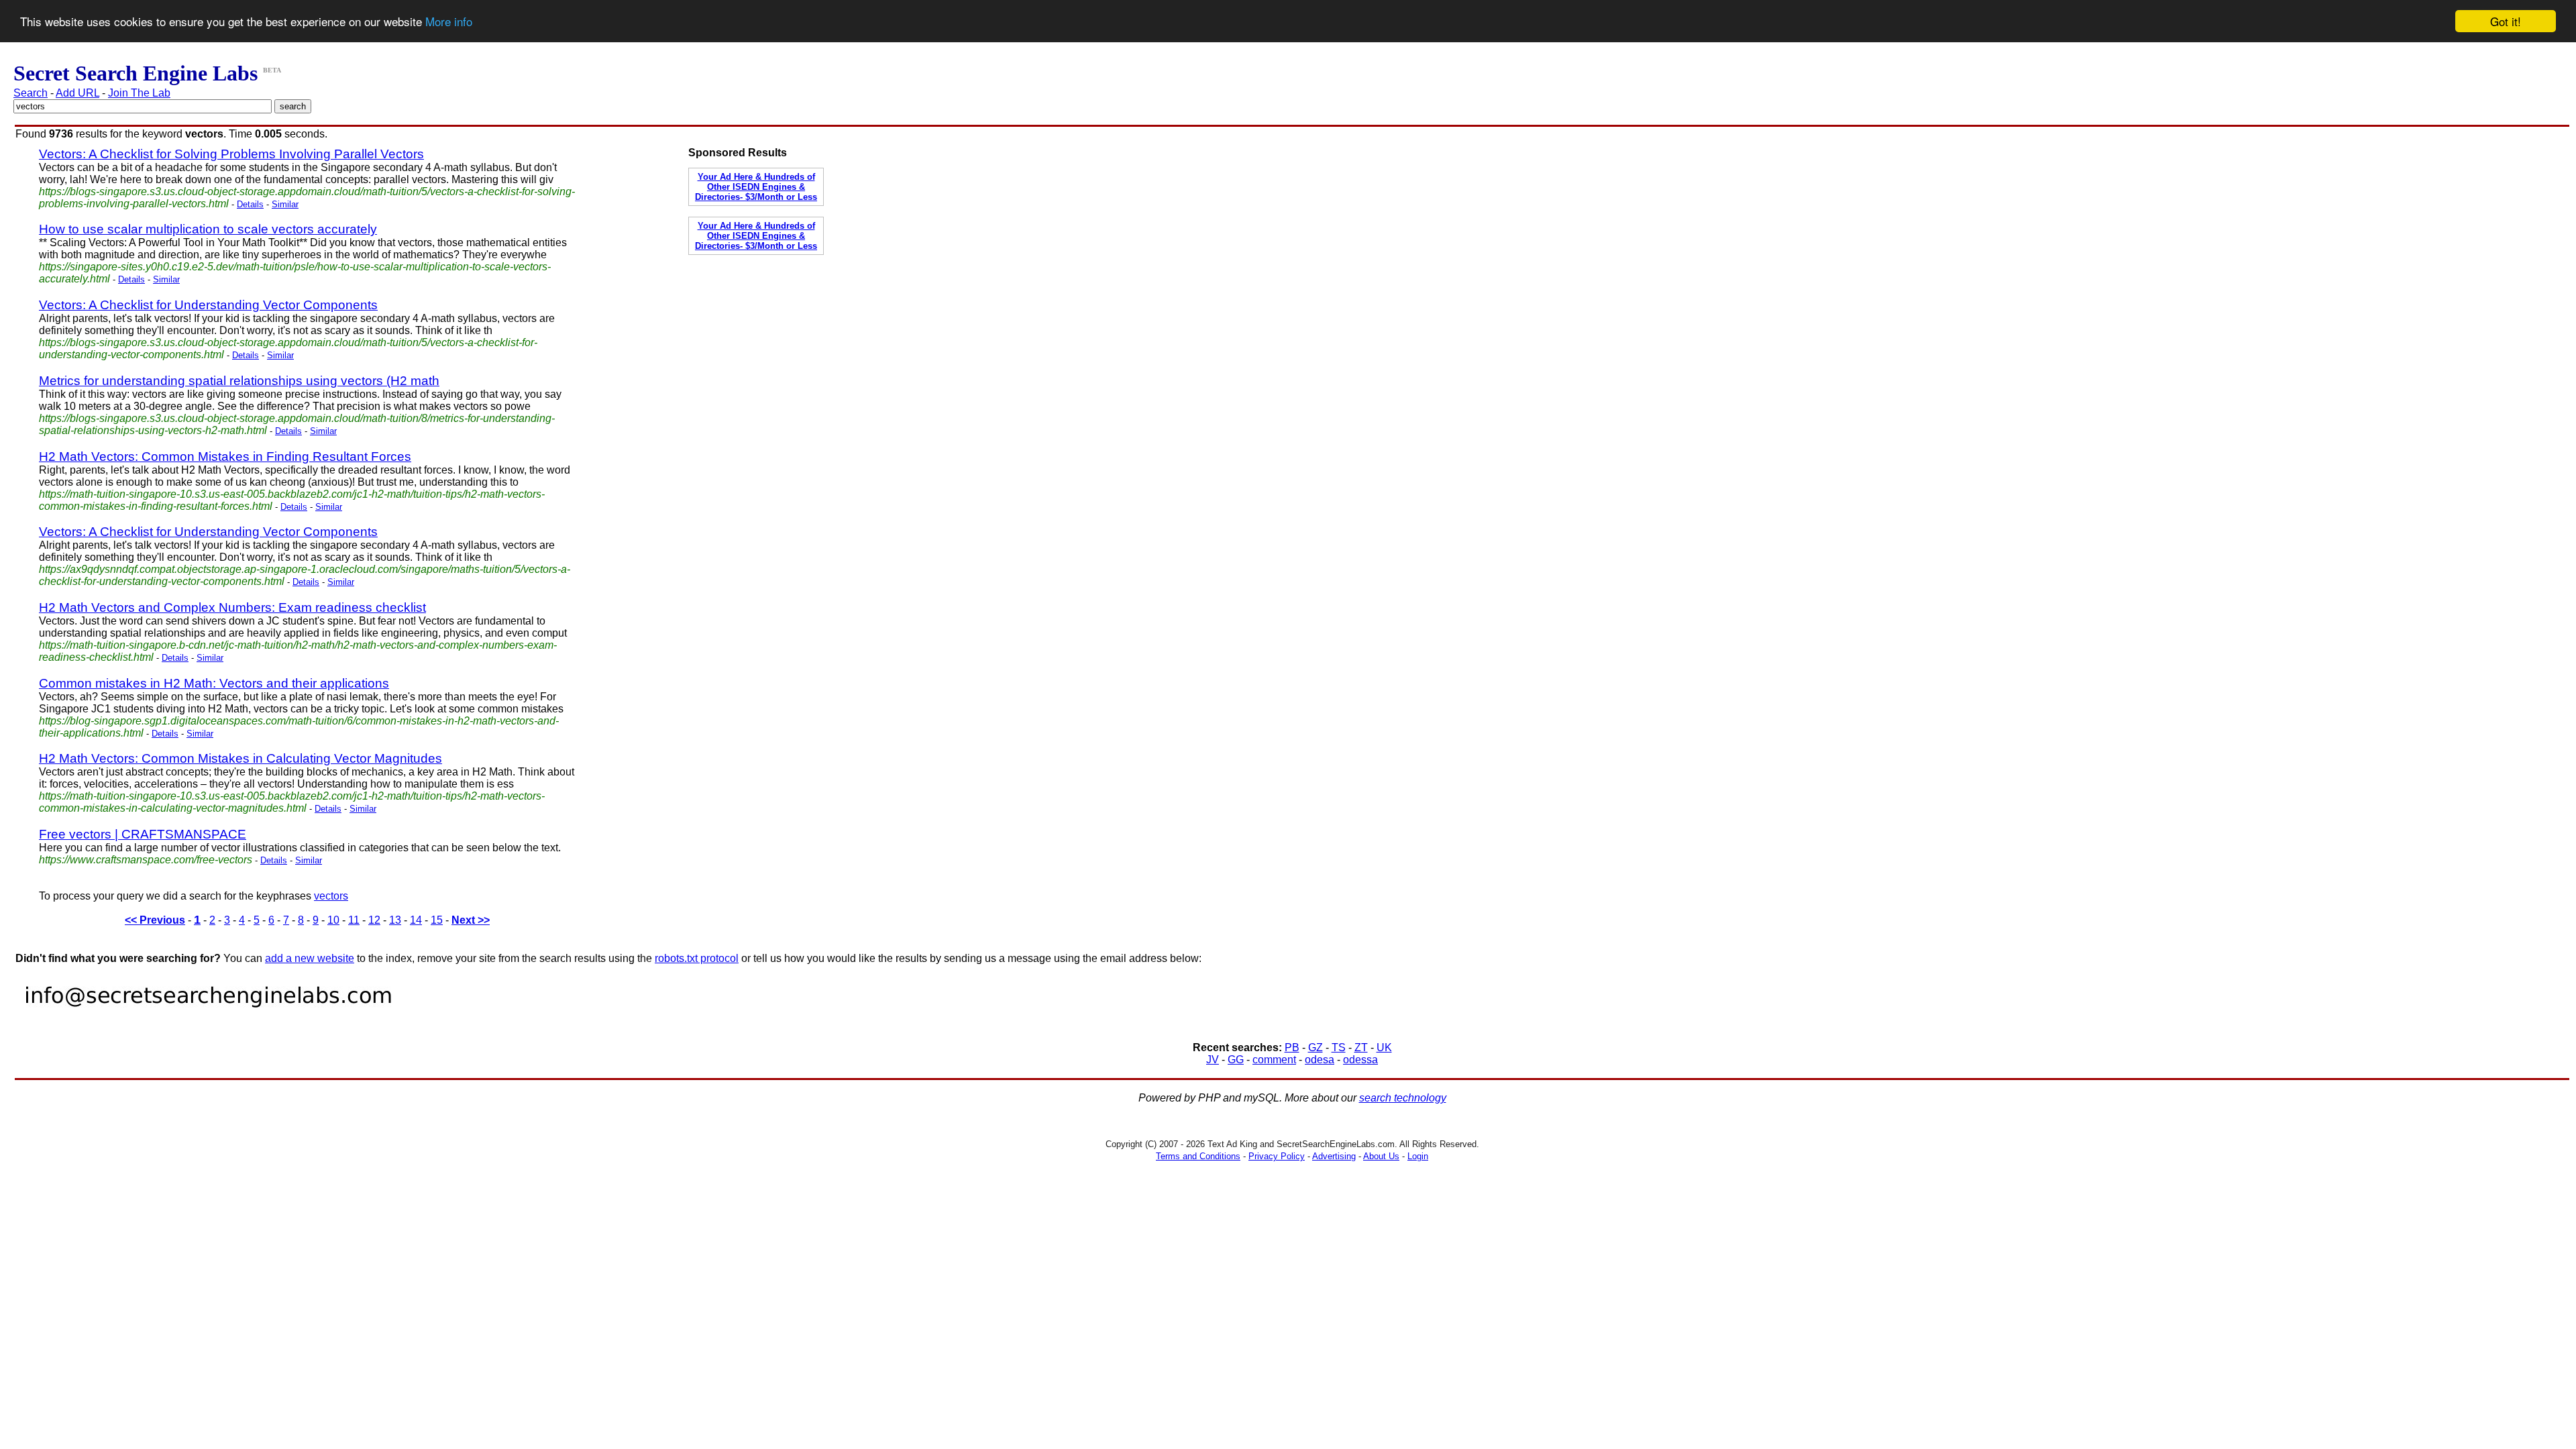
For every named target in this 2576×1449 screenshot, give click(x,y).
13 (395, 920)
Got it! (2506, 21)
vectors (331, 896)
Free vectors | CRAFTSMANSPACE (143, 834)
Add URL (77, 93)
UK (1384, 1048)
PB (1292, 1048)
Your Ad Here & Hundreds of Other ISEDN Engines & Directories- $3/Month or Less (756, 187)
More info (449, 22)
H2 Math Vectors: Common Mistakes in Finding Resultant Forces (225, 457)
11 (354, 920)
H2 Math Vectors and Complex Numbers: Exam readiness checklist (232, 607)
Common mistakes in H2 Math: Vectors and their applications (214, 683)
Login (1418, 1156)
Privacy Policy (1277, 1156)
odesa (1320, 1060)
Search (31, 93)
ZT (1361, 1048)
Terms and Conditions (1198, 1156)
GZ (1316, 1048)
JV (1213, 1060)
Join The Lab (139, 93)
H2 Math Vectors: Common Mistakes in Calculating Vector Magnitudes (240, 758)
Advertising (1334, 1156)
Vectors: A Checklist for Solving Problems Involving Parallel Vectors (231, 154)
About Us (1381, 1156)
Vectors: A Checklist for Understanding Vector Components (208, 305)
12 (374, 920)
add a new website (310, 958)
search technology (1403, 1098)
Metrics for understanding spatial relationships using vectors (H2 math (239, 381)
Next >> (471, 920)
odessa (1360, 1060)
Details (250, 204)
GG (1236, 1060)
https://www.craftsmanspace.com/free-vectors (146, 860)
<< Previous (155, 920)
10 (333, 920)
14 (416, 920)
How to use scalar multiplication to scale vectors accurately (208, 229)
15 (437, 920)
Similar (285, 204)
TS (1339, 1048)
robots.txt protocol (697, 958)
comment (1274, 1060)
